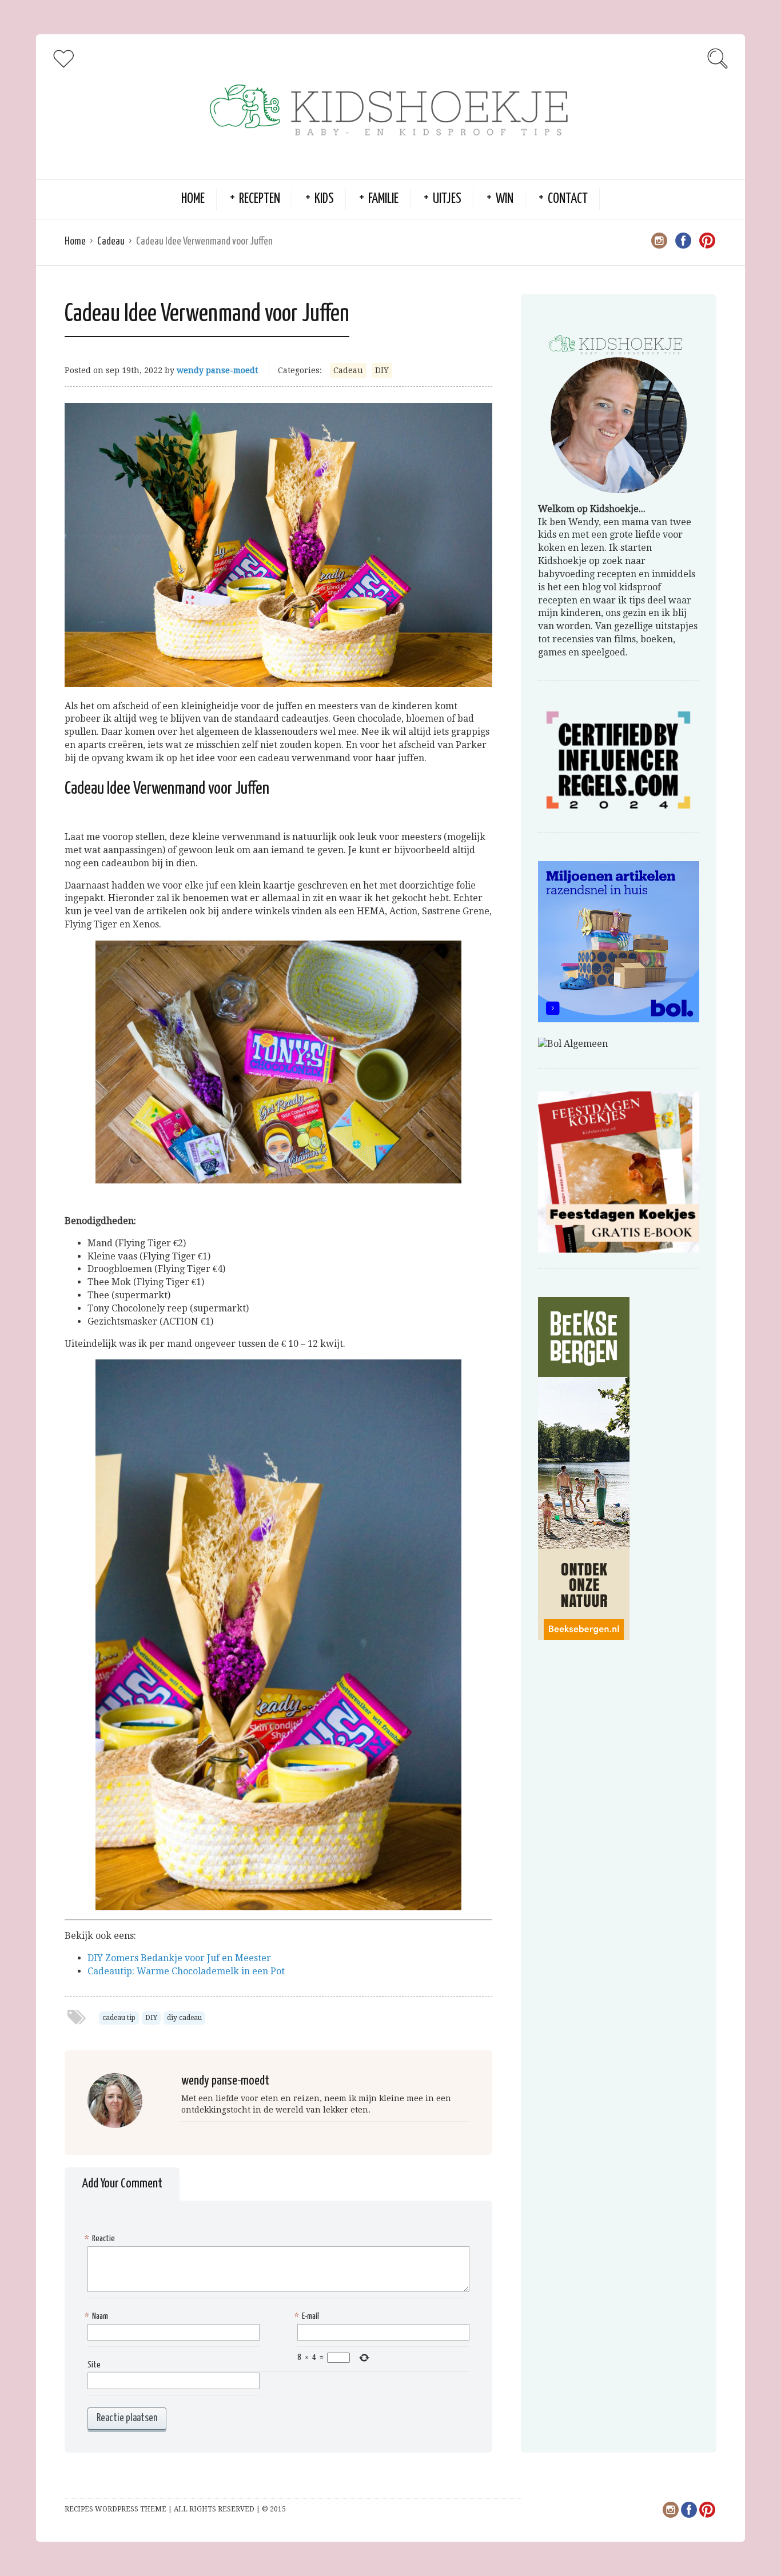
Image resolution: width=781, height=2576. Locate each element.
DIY (382, 370)
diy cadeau (184, 2018)
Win (505, 199)
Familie (383, 199)
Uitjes (447, 199)
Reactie (101, 2239)
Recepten (260, 199)
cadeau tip (119, 2018)
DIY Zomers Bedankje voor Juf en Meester (179, 1958)
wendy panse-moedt (217, 370)
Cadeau (111, 241)
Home (193, 199)
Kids (324, 199)
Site (94, 2365)
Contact (568, 199)
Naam (98, 2316)
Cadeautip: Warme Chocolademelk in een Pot (186, 1971)
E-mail (308, 2316)
